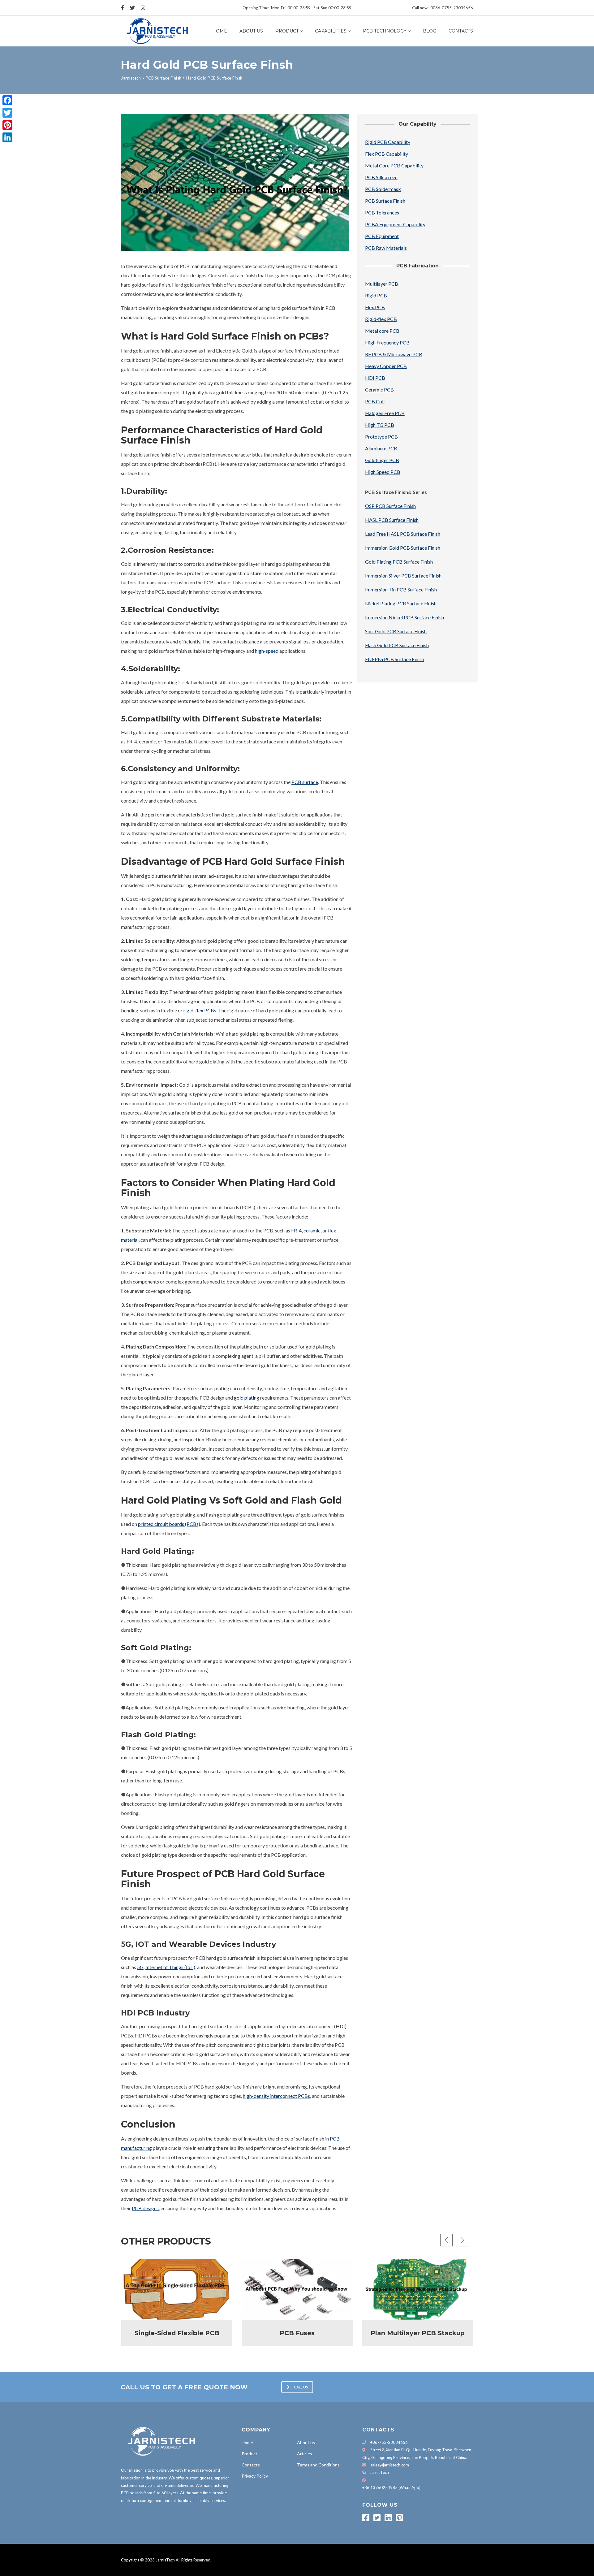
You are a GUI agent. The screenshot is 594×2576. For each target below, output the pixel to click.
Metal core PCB (382, 331)
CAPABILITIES (331, 31)
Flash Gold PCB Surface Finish (397, 645)
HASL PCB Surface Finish (392, 520)
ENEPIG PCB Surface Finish (395, 659)
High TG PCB (380, 425)
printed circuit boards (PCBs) (169, 1524)
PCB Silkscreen (381, 177)
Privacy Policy (255, 2476)
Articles (305, 2454)
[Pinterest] (7, 125)
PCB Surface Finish (385, 201)
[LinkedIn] (7, 137)
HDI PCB (375, 378)
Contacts (461, 31)
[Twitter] (7, 113)
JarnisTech (379, 2472)
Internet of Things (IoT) (170, 1967)
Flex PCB (375, 307)
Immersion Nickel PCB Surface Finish (405, 617)
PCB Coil (375, 401)
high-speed (267, 651)
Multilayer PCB (382, 284)
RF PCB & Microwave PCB (394, 354)
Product (287, 31)
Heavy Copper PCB (386, 366)
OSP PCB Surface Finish (390, 506)
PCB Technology (385, 31)
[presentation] (446, 2240)
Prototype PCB (381, 437)
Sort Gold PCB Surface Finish (396, 631)
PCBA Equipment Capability (395, 224)
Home (220, 31)
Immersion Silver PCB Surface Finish (403, 576)
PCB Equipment (382, 236)
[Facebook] (7, 100)
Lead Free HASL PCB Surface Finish (403, 534)
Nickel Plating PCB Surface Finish (401, 603)
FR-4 (296, 1230)
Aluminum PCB (381, 448)
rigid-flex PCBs (200, 1010)
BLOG (430, 31)
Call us (301, 2387)
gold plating (247, 1398)
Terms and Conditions (318, 2465)
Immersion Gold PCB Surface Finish (403, 548)
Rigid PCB (376, 295)
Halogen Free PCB (385, 413)
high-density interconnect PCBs (276, 2096)
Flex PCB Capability (387, 154)
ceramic (312, 1230)
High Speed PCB (383, 472)
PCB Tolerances (382, 212)
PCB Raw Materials (386, 248)
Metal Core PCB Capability (394, 165)
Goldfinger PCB (382, 460)
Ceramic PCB (379, 390)
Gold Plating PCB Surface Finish (399, 562)
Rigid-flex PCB (381, 319)
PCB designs (145, 2208)
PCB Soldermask (383, 189)
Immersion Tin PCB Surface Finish (401, 589)
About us (251, 31)
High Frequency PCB (387, 342)
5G (140, 1967)
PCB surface (305, 782)
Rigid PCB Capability (388, 142)
